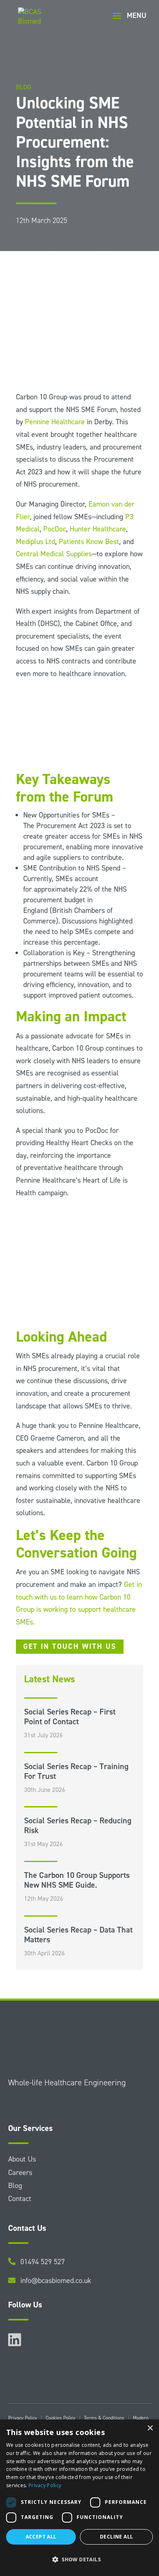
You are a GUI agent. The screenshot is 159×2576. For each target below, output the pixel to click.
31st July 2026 (43, 1735)
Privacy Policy (23, 2418)
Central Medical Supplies (54, 554)
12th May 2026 (44, 1898)
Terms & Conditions (104, 2418)
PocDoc (55, 529)
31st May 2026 (43, 1844)
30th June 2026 (45, 1790)
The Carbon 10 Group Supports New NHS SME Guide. (77, 1880)
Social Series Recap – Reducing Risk (78, 1825)
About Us (22, 2159)
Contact (20, 2199)
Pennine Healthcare (55, 422)
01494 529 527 (43, 2262)
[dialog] (79, 2498)
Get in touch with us (70, 1646)
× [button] (150, 2428)
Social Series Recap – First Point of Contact (70, 1717)
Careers (20, 2173)
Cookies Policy (61, 2418)
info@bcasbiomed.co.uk (56, 2281)
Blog (15, 2186)
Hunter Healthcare (98, 529)
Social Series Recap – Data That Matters (78, 1935)
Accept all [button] (41, 2537)
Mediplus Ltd (35, 542)
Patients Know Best (89, 542)
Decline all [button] (116, 2537)
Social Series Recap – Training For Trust (76, 1771)
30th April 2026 (44, 1953)
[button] (79, 2560)
